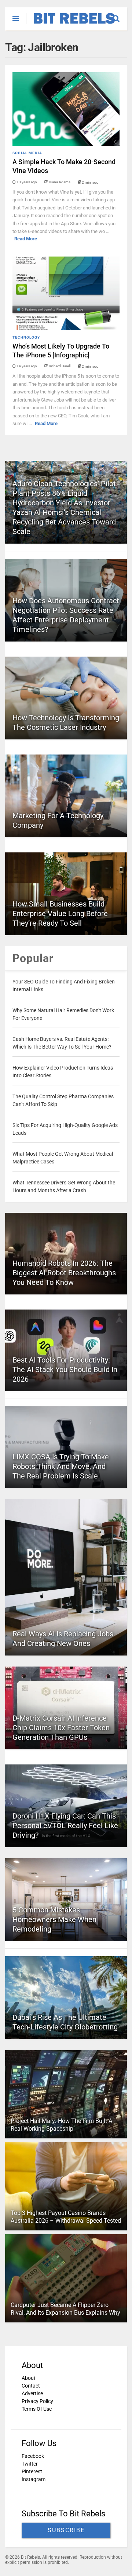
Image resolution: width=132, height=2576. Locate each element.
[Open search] (120, 15)
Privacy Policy (37, 2401)
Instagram (34, 2479)
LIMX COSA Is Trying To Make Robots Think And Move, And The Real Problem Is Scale (61, 1466)
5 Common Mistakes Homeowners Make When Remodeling (54, 1919)
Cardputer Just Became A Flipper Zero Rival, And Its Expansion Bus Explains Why (65, 2309)
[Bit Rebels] (71, 24)
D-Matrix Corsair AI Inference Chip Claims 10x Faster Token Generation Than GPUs (61, 1728)
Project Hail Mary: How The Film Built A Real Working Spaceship (61, 2125)
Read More (26, 239)
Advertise (32, 2393)
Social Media (27, 153)
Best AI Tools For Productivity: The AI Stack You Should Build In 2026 (65, 1370)
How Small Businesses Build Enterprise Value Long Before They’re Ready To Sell (60, 914)
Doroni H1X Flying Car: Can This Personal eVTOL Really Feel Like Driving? (65, 1826)
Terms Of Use (37, 2409)
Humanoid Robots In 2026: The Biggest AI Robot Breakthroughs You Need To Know (64, 1273)
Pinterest (32, 2471)
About (29, 2378)
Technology (26, 337)
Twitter (30, 2464)
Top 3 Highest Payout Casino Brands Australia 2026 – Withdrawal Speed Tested (66, 2217)
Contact (31, 2386)
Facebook (33, 2456)
